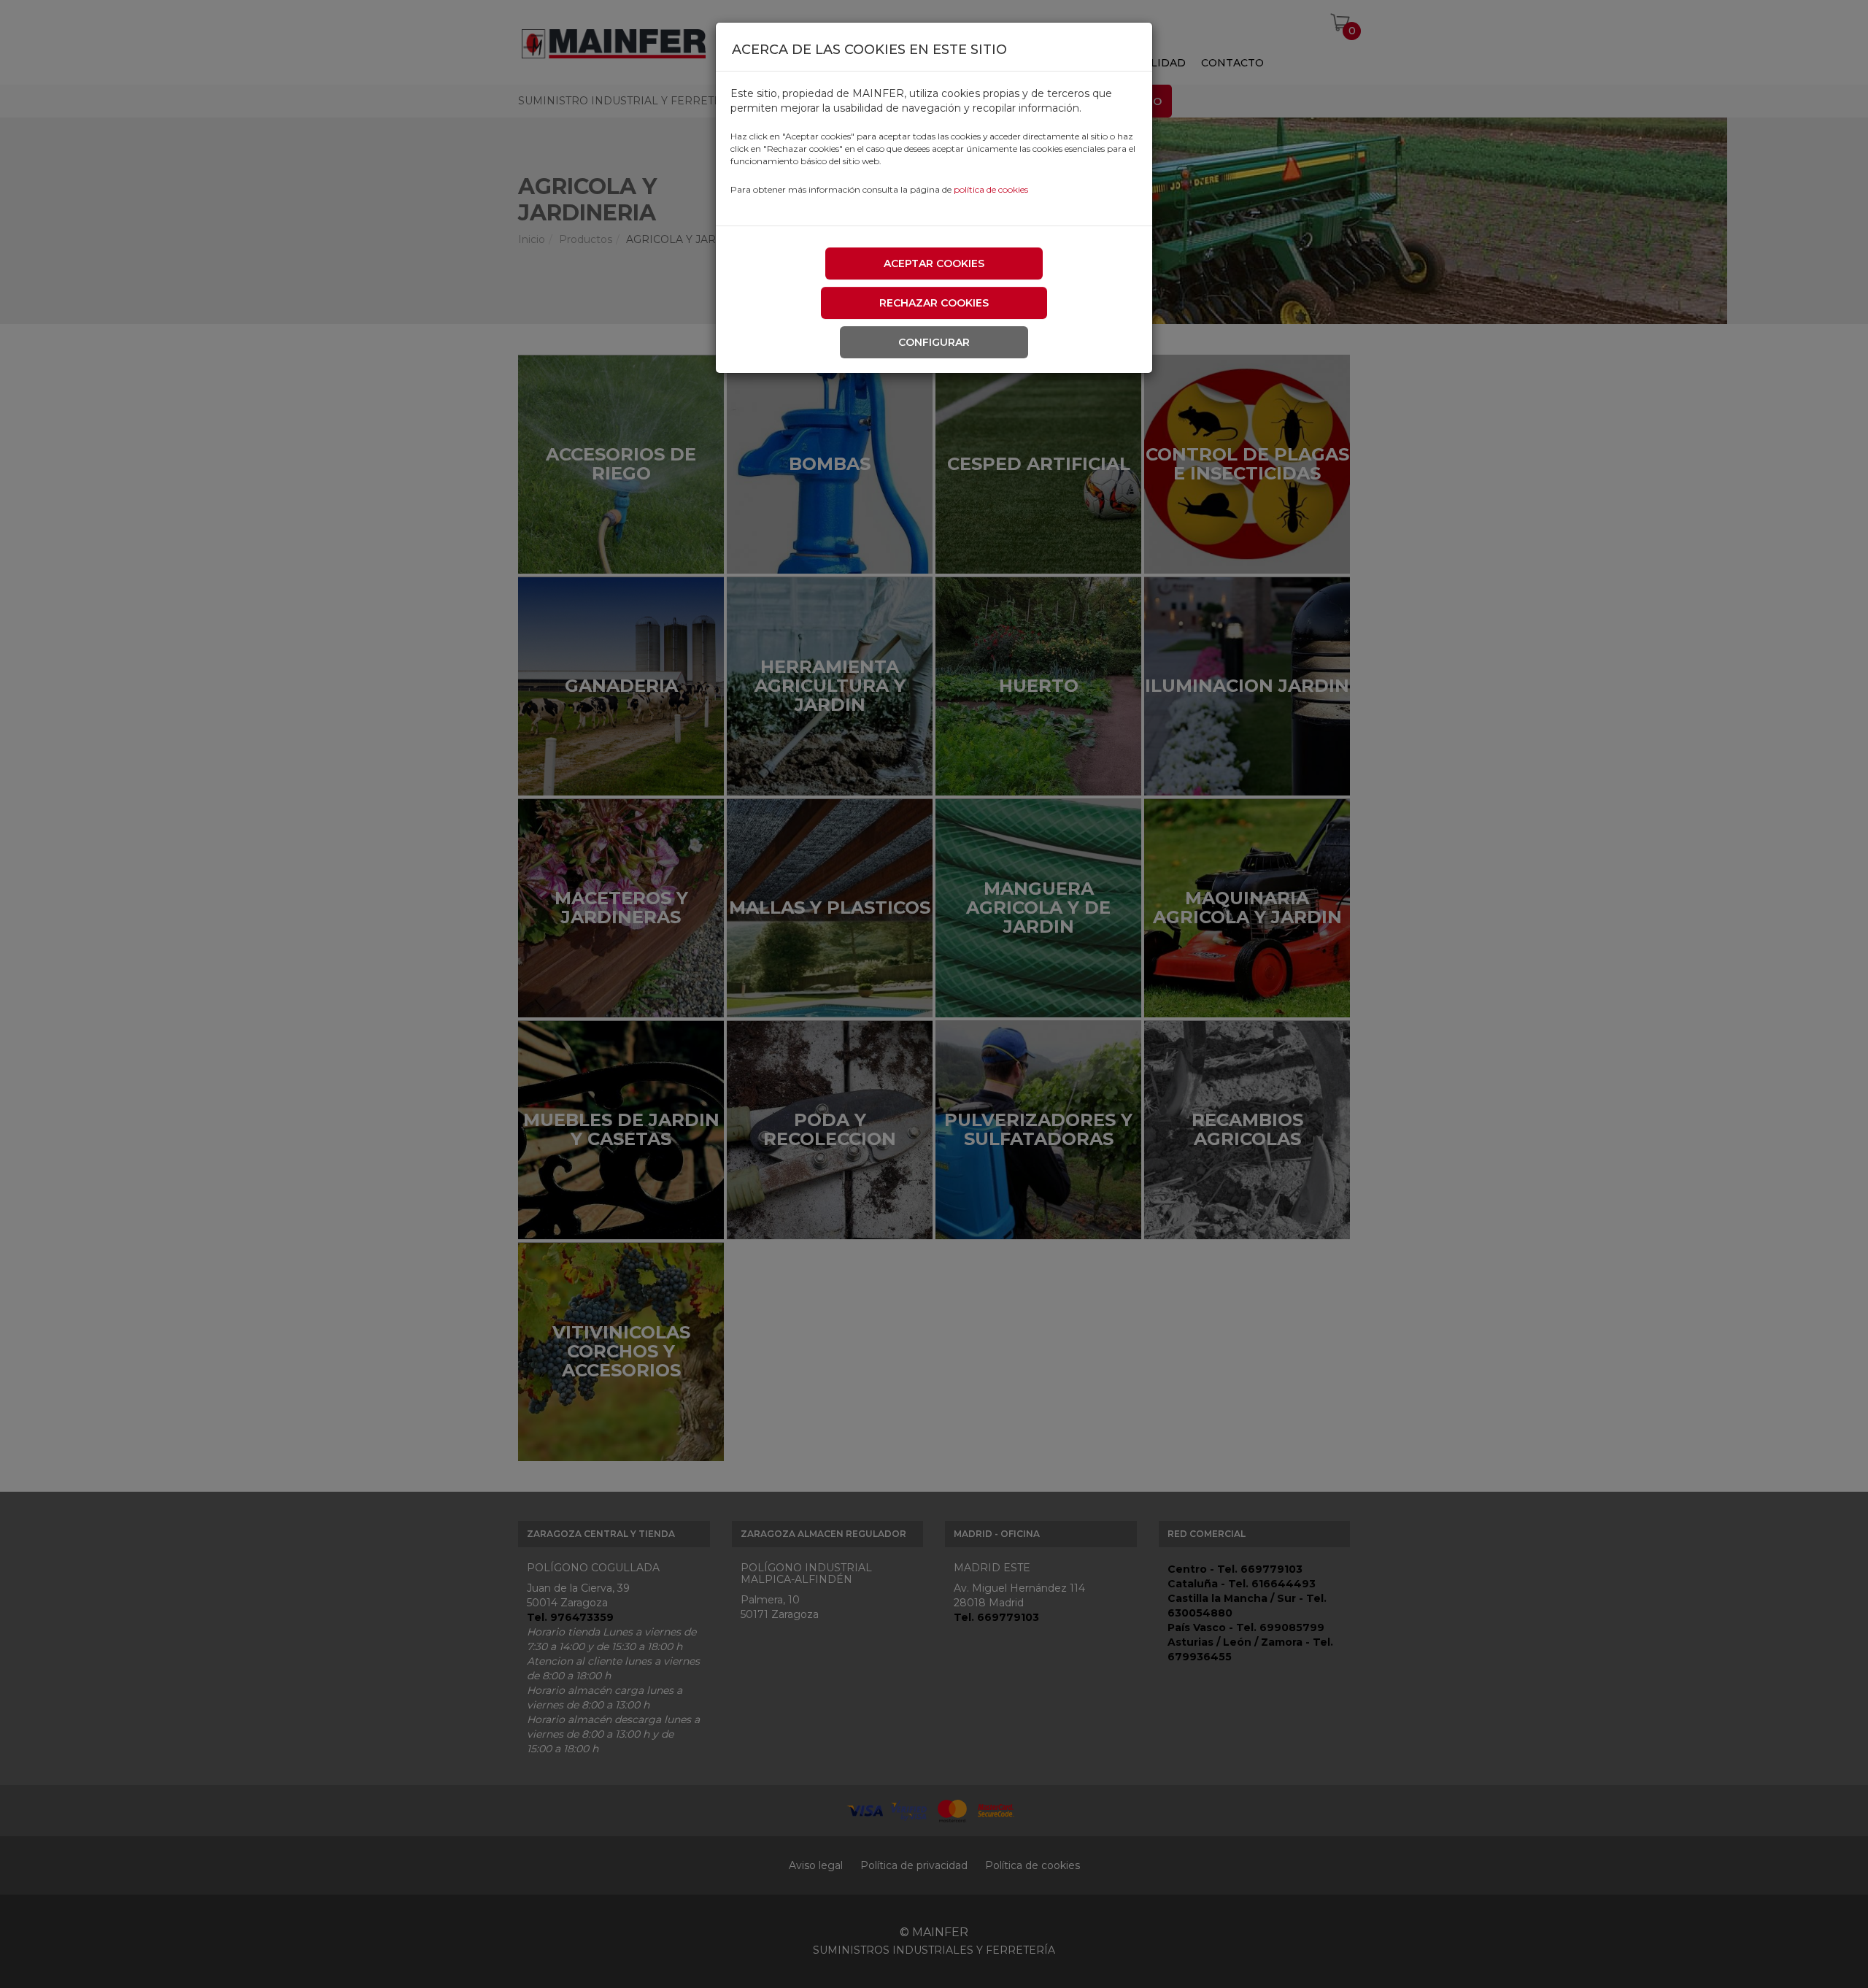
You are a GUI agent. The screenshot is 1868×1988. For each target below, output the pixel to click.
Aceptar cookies (934, 263)
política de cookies (991, 189)
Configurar (934, 342)
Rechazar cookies (934, 303)
